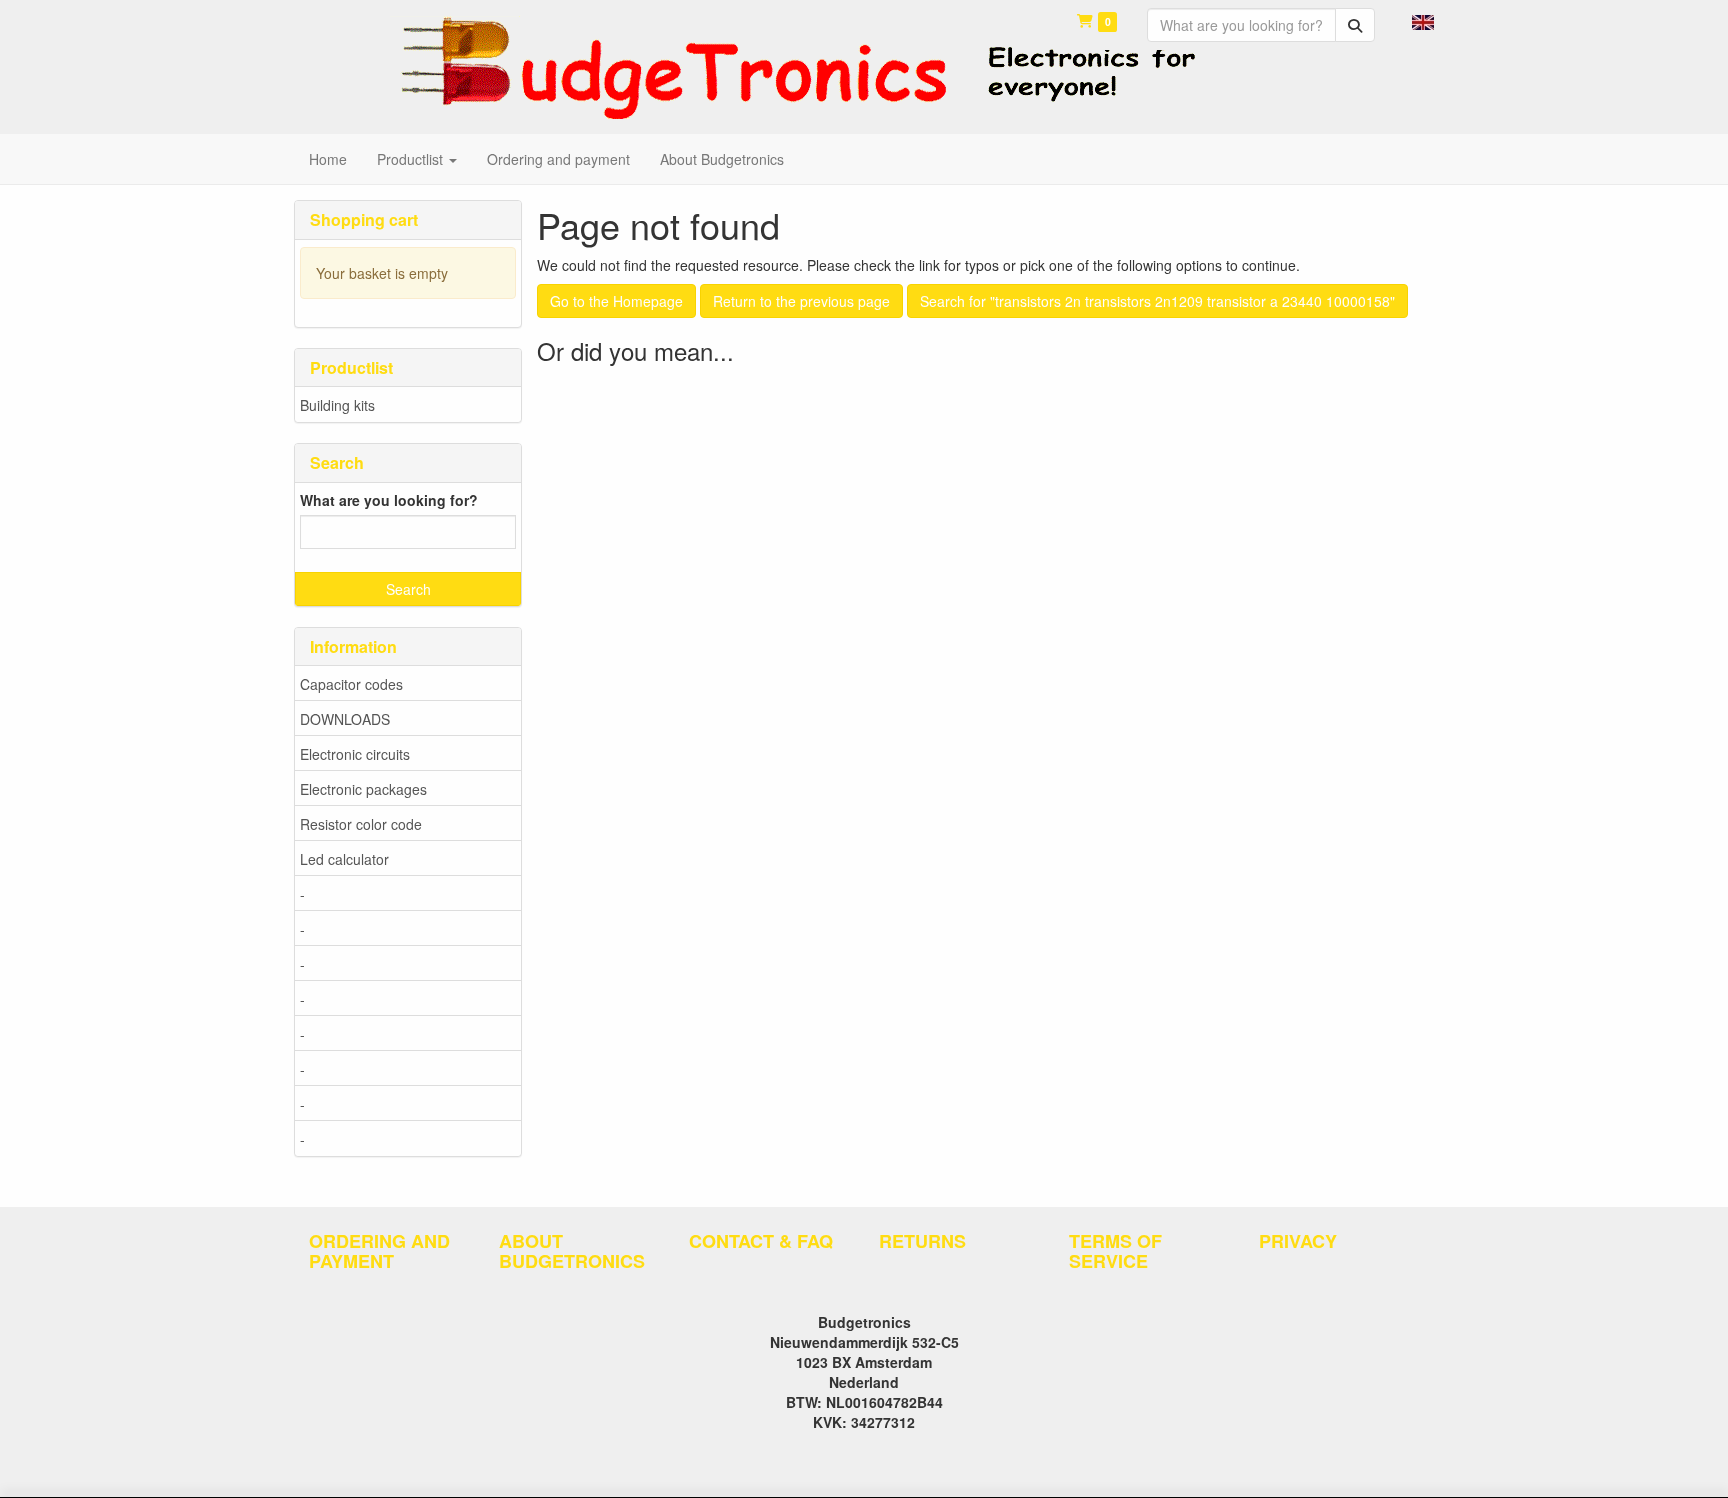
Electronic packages (363, 789)
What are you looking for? (389, 500)
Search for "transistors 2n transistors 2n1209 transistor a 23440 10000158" (1157, 301)
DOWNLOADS (345, 719)
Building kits (337, 405)
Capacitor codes (351, 684)
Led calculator (344, 859)
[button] (1423, 20)
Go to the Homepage (616, 301)
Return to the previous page (801, 301)
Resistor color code (361, 824)
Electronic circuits (355, 754)
